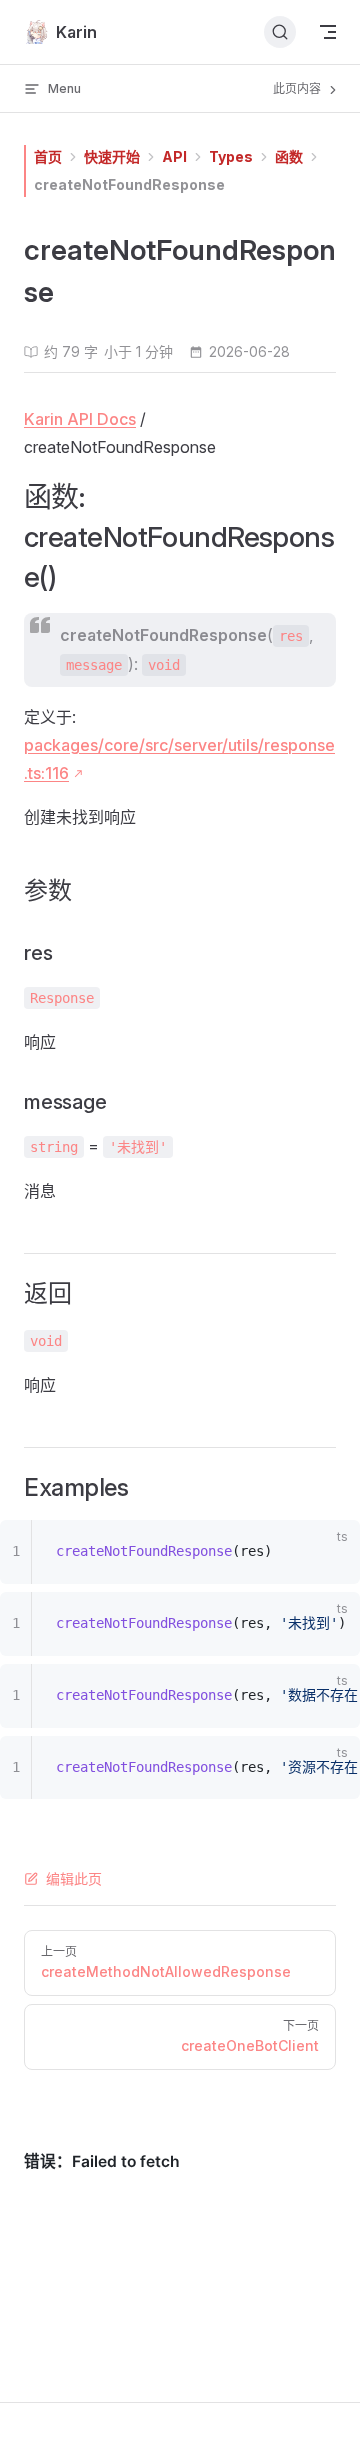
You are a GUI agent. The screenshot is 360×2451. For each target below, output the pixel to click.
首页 (48, 156)
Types (231, 156)
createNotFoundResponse (129, 184)
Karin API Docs (80, 419)
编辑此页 (74, 1878)
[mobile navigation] (328, 32)
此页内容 (298, 88)
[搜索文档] (280, 32)
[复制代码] (332, 1556)
